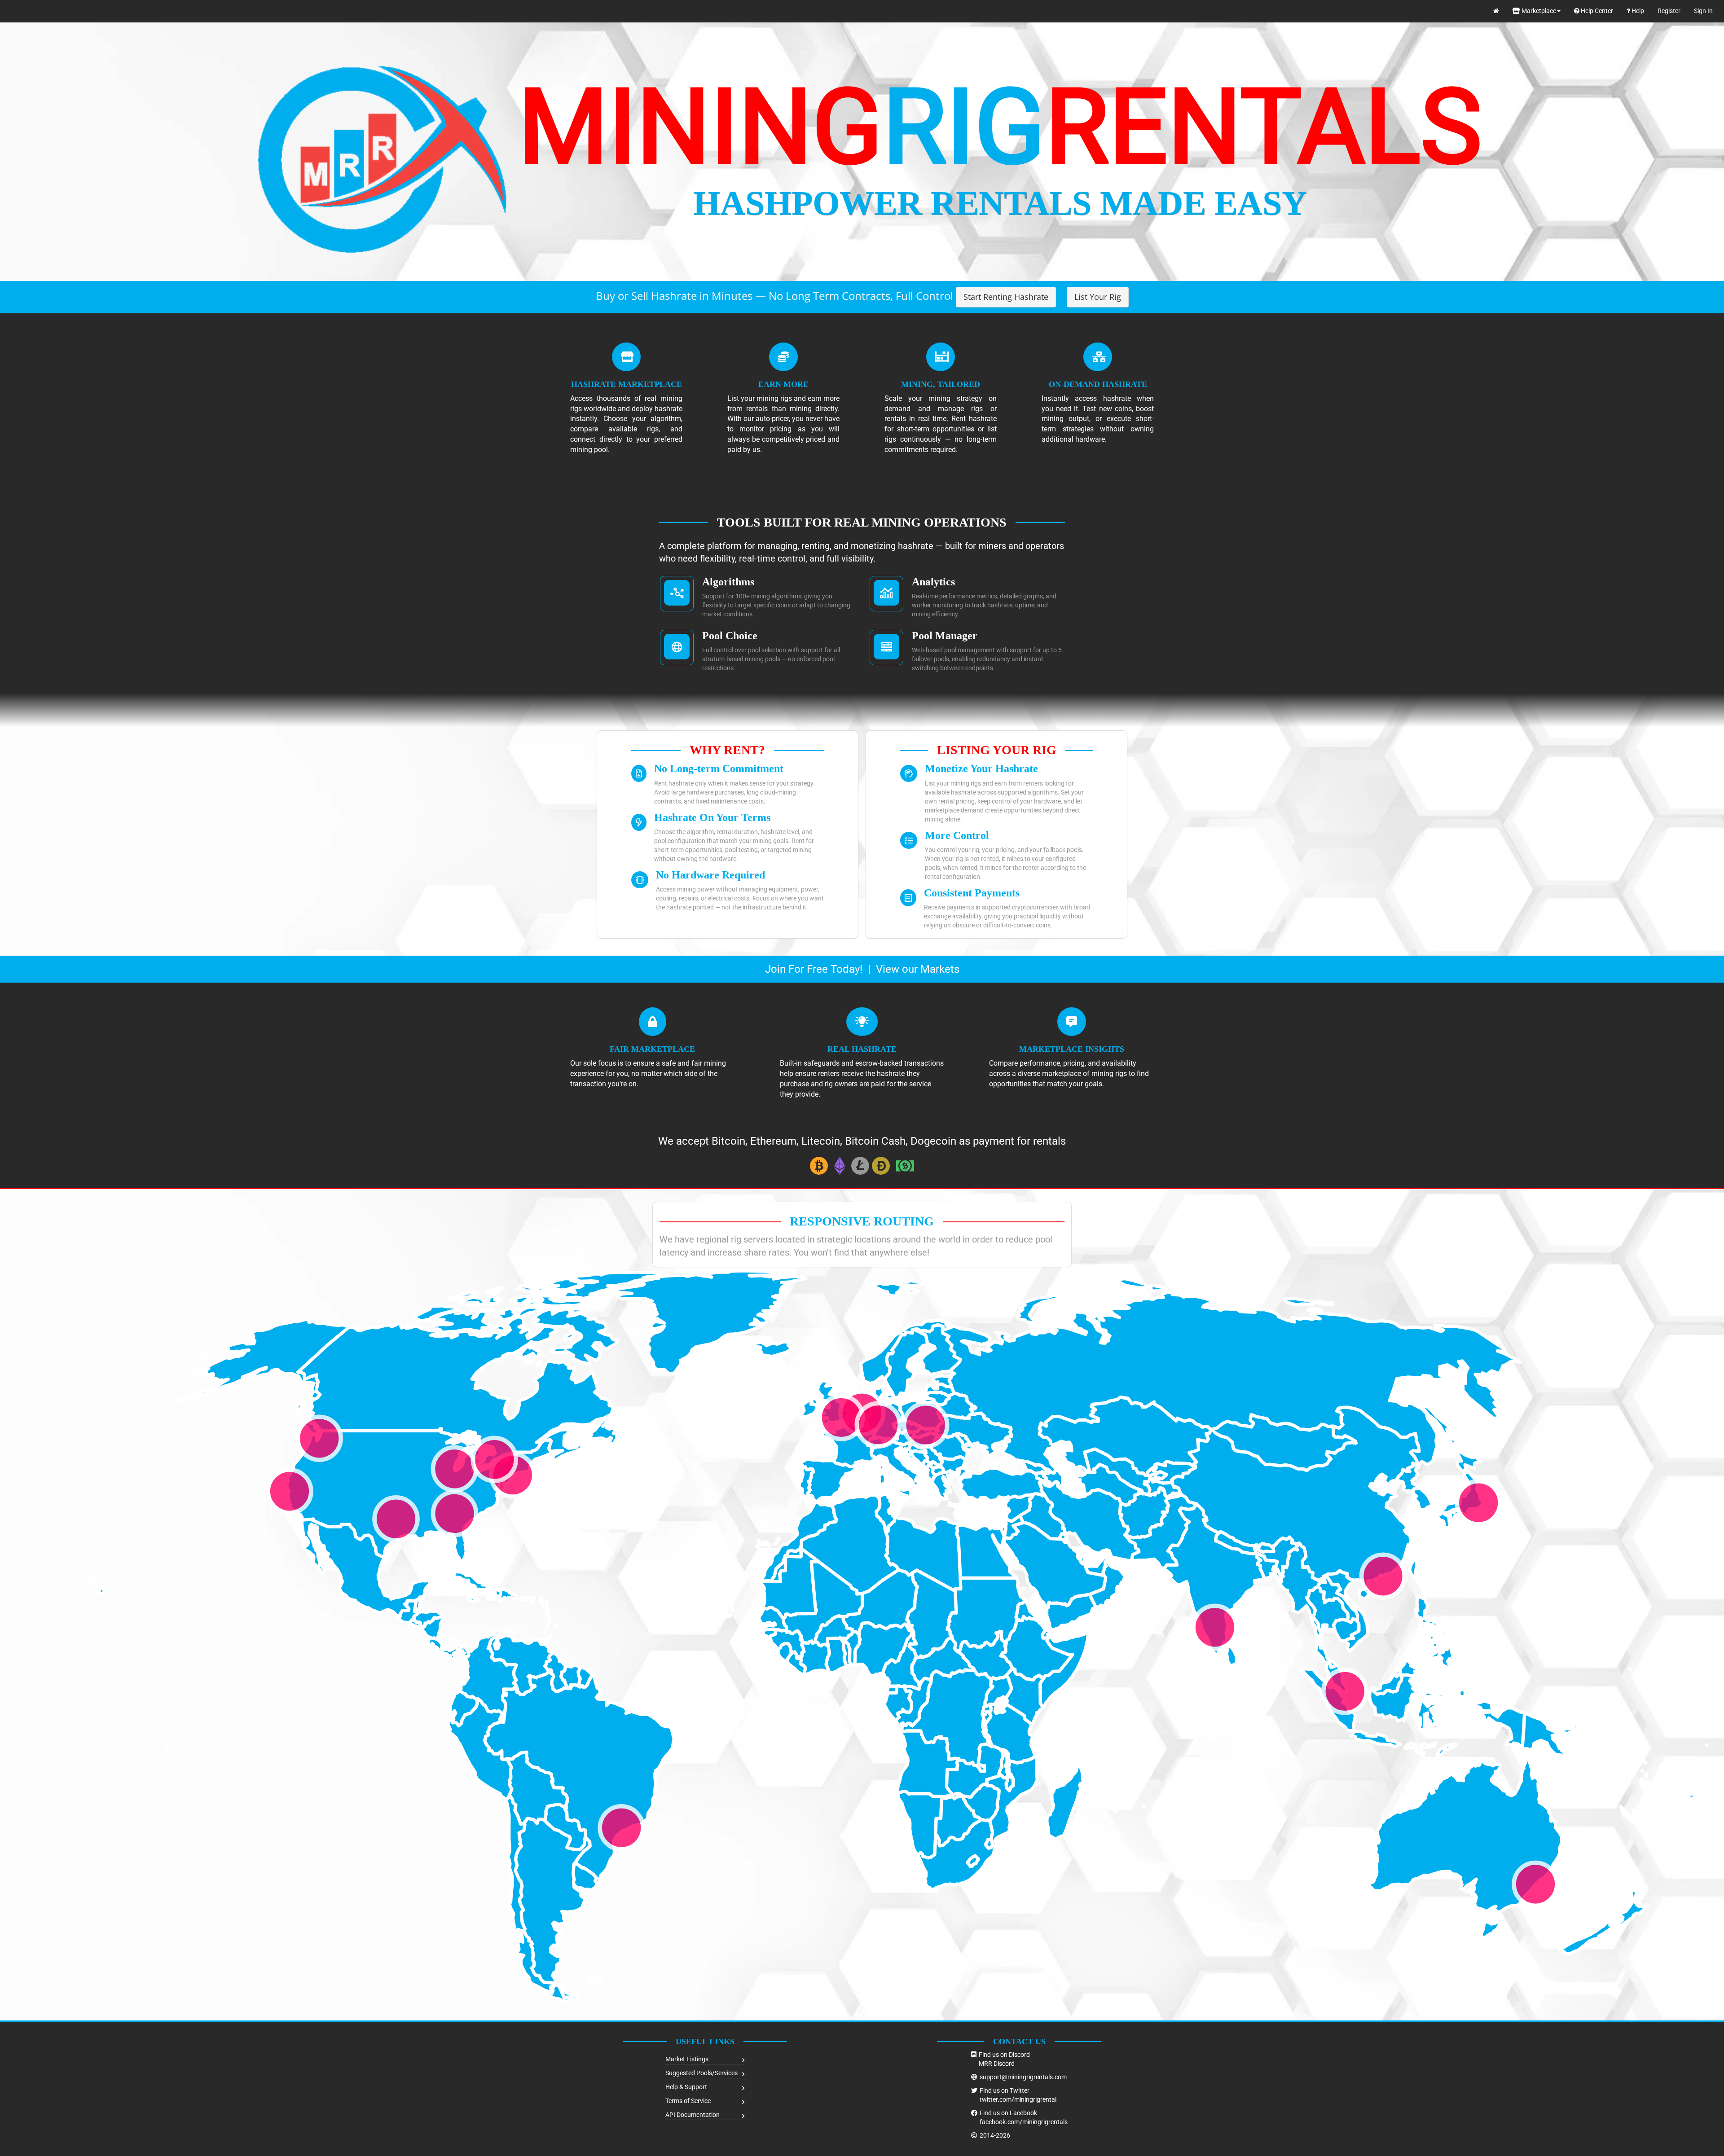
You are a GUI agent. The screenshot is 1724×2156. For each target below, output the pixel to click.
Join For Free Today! (814, 969)
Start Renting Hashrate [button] (1006, 297)
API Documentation (693, 2115)
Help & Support (686, 2087)
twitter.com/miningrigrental (1018, 2099)
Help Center (1596, 11)
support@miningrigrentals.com (1023, 2077)
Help (1637, 11)
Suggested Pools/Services (701, 2073)
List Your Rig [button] (1098, 297)
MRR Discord (997, 2064)
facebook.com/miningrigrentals (1024, 2122)
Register (1669, 11)
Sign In (1703, 11)
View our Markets (918, 969)
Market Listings (687, 2059)
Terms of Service (688, 2101)
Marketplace (1538, 11)
